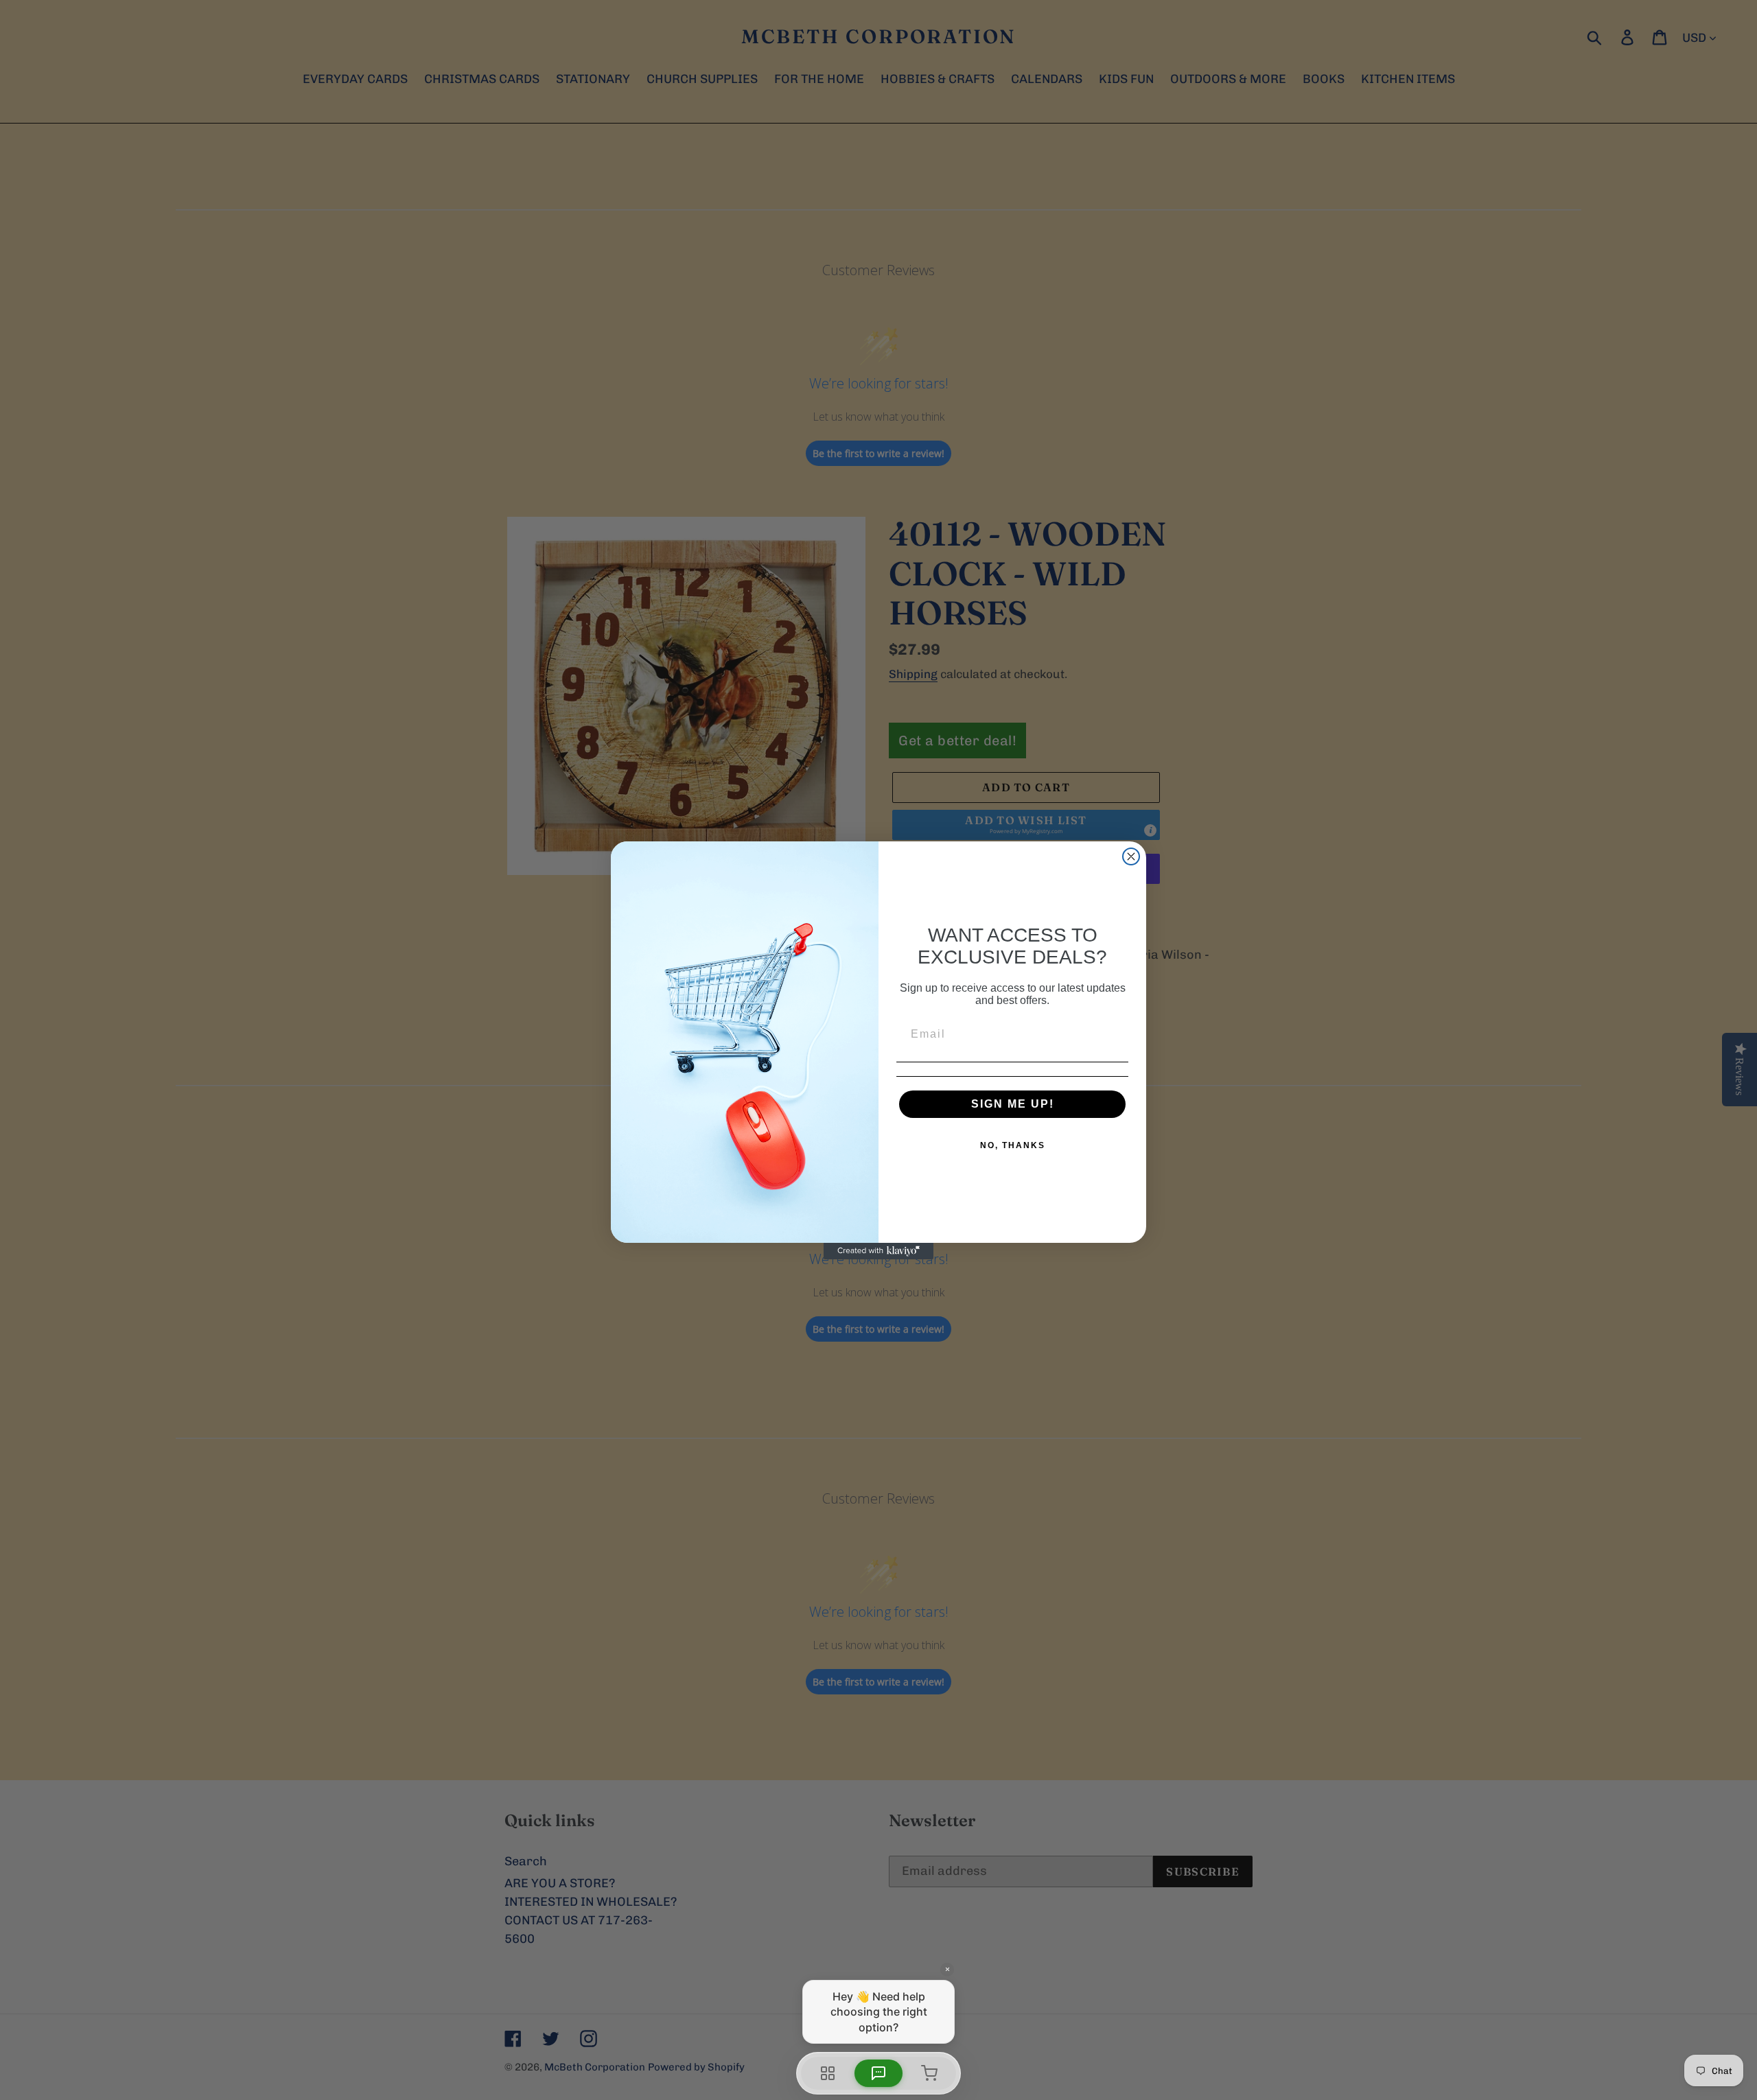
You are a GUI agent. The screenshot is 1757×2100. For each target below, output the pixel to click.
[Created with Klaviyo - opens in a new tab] (878, 1251)
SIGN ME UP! (1013, 1104)
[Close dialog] (1131, 856)
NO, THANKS (1013, 1145)
